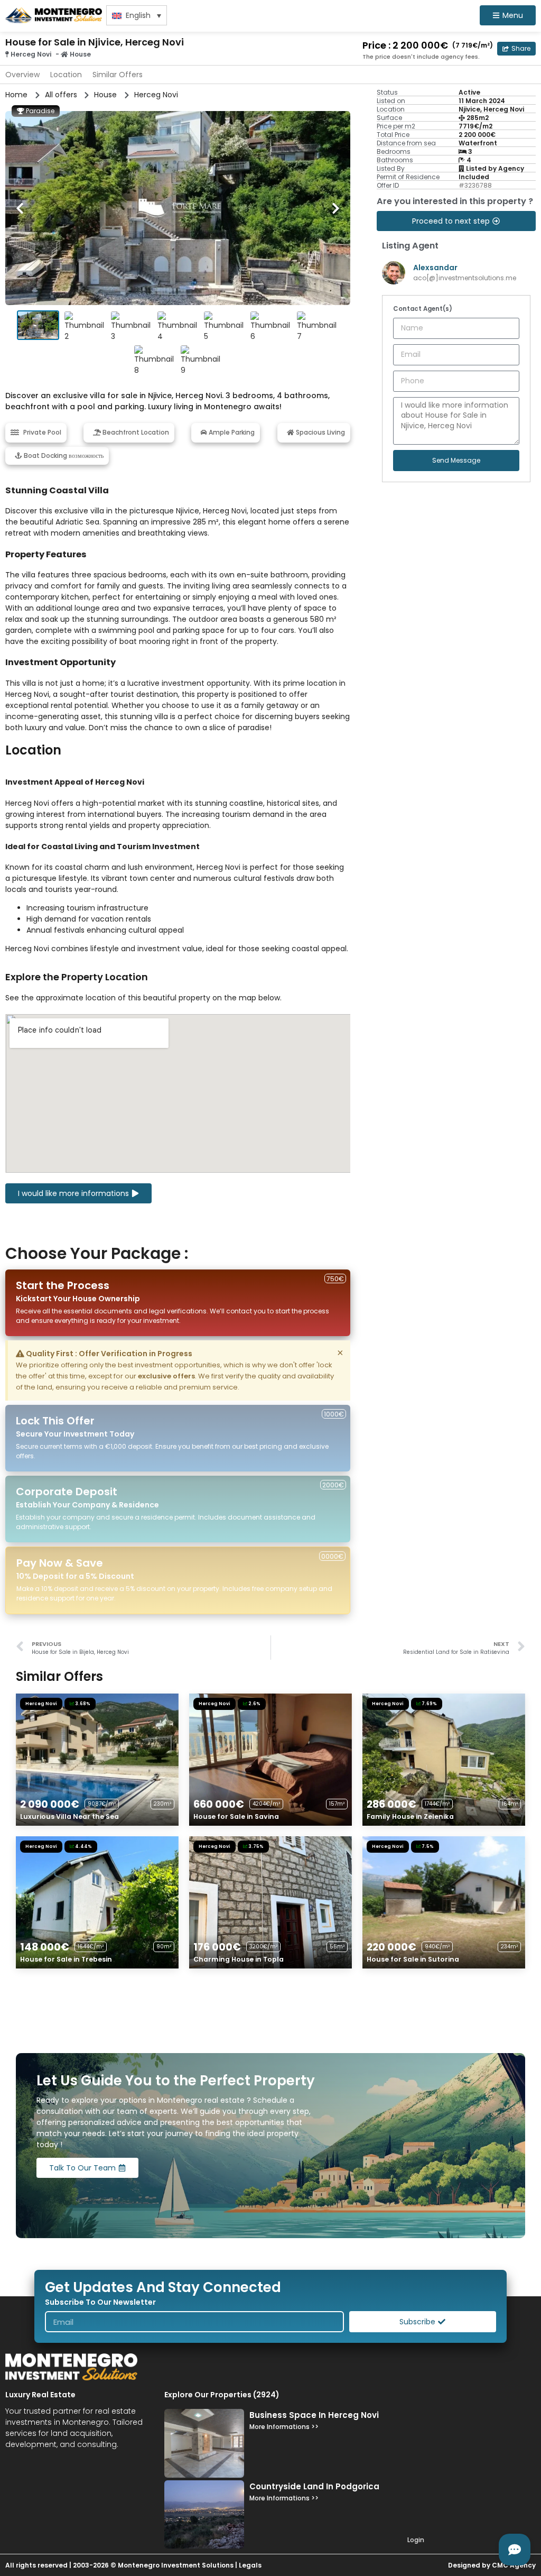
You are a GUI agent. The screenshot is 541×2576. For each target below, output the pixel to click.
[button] (516, 49)
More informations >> (284, 2427)
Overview (22, 75)
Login (416, 2540)
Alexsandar (435, 268)
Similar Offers (118, 75)
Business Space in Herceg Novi (314, 2415)
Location (66, 75)
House (80, 54)
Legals (250, 2565)
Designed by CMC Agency (492, 2565)
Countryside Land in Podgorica (314, 2486)
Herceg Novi (31, 54)
